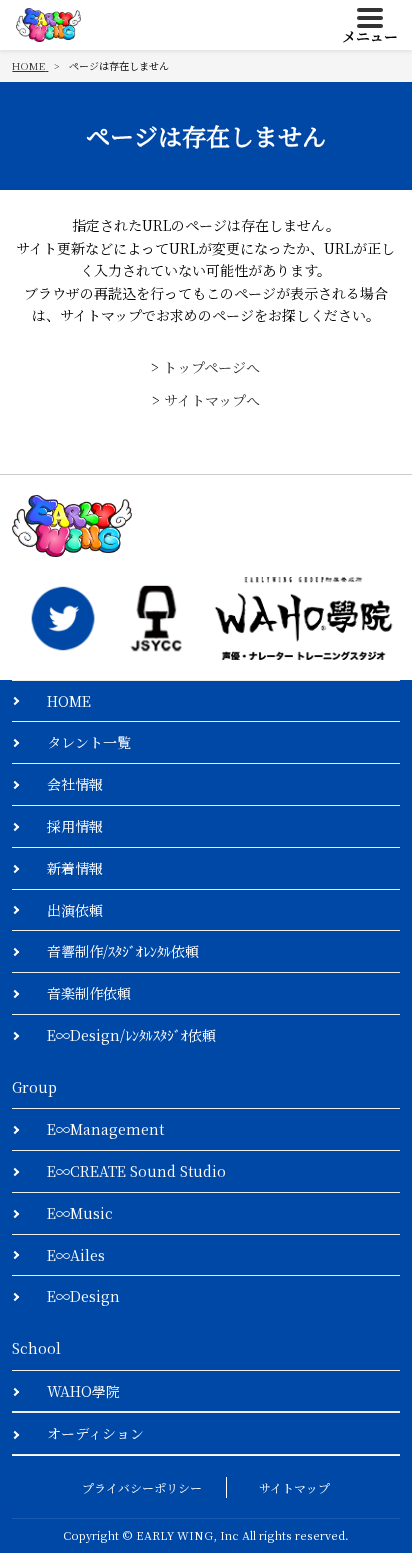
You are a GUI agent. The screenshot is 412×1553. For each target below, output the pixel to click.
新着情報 (75, 868)
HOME (69, 701)
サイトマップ (294, 1487)
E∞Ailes (76, 1255)
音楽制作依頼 (89, 993)
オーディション (95, 1433)
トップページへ (211, 367)
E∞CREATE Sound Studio (136, 1171)
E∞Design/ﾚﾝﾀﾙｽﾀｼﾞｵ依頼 (131, 1035)
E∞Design (83, 1296)
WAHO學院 (83, 1391)
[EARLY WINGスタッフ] (63, 618)
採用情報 (75, 826)
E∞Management (105, 1129)
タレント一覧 (89, 742)
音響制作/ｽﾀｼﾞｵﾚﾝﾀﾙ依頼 (123, 951)
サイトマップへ (212, 400)
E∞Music (80, 1213)
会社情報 (75, 784)
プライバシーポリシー (142, 1487)
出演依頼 (75, 910)
